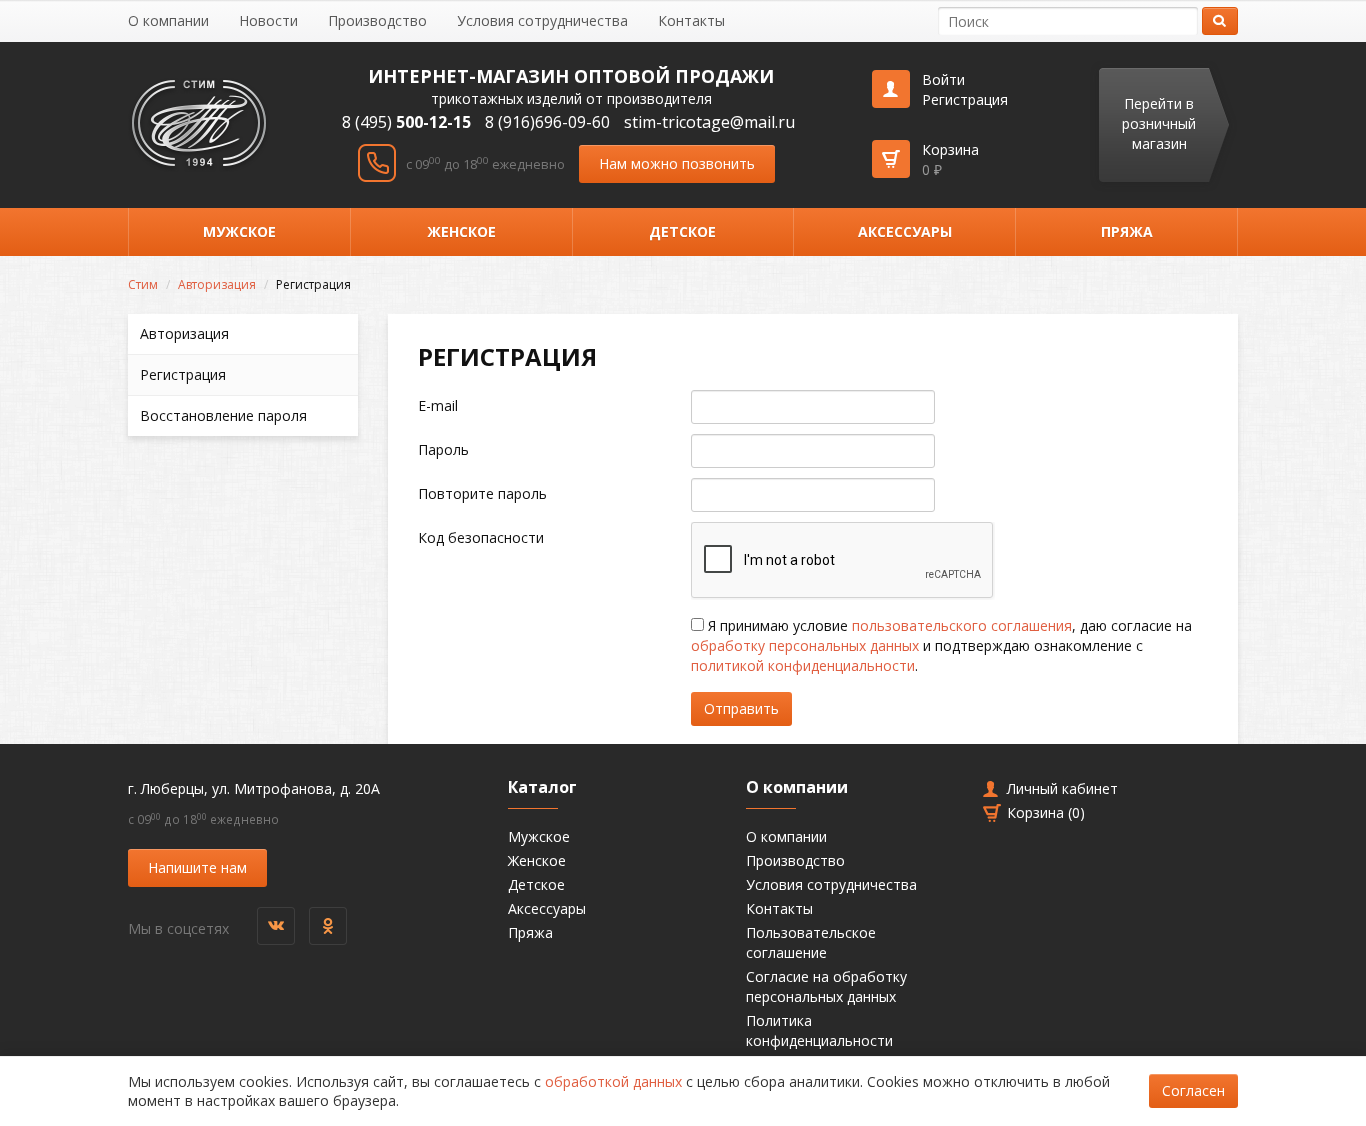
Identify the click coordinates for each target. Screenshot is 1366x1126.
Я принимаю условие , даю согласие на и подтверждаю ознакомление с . (941, 645)
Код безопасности (481, 537)
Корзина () (1046, 812)
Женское (461, 231)
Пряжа (1127, 231)
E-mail (438, 405)
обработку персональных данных (805, 645)
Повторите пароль (482, 493)
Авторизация (217, 284)
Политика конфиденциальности (819, 1030)
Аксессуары (905, 231)
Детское (682, 231)
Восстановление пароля (223, 415)
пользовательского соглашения (962, 625)
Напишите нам (197, 867)
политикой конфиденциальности (803, 665)
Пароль (443, 449)
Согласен (1193, 1090)
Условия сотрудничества (542, 20)
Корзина (950, 159)
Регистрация (965, 99)
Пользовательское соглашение (811, 942)
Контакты (691, 20)
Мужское (239, 231)
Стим (143, 284)
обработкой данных (613, 1081)
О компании (168, 20)
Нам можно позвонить (677, 163)
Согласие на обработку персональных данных (826, 986)
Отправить (741, 708)
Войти (943, 79)
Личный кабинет (1062, 788)
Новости (268, 20)
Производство (377, 20)
